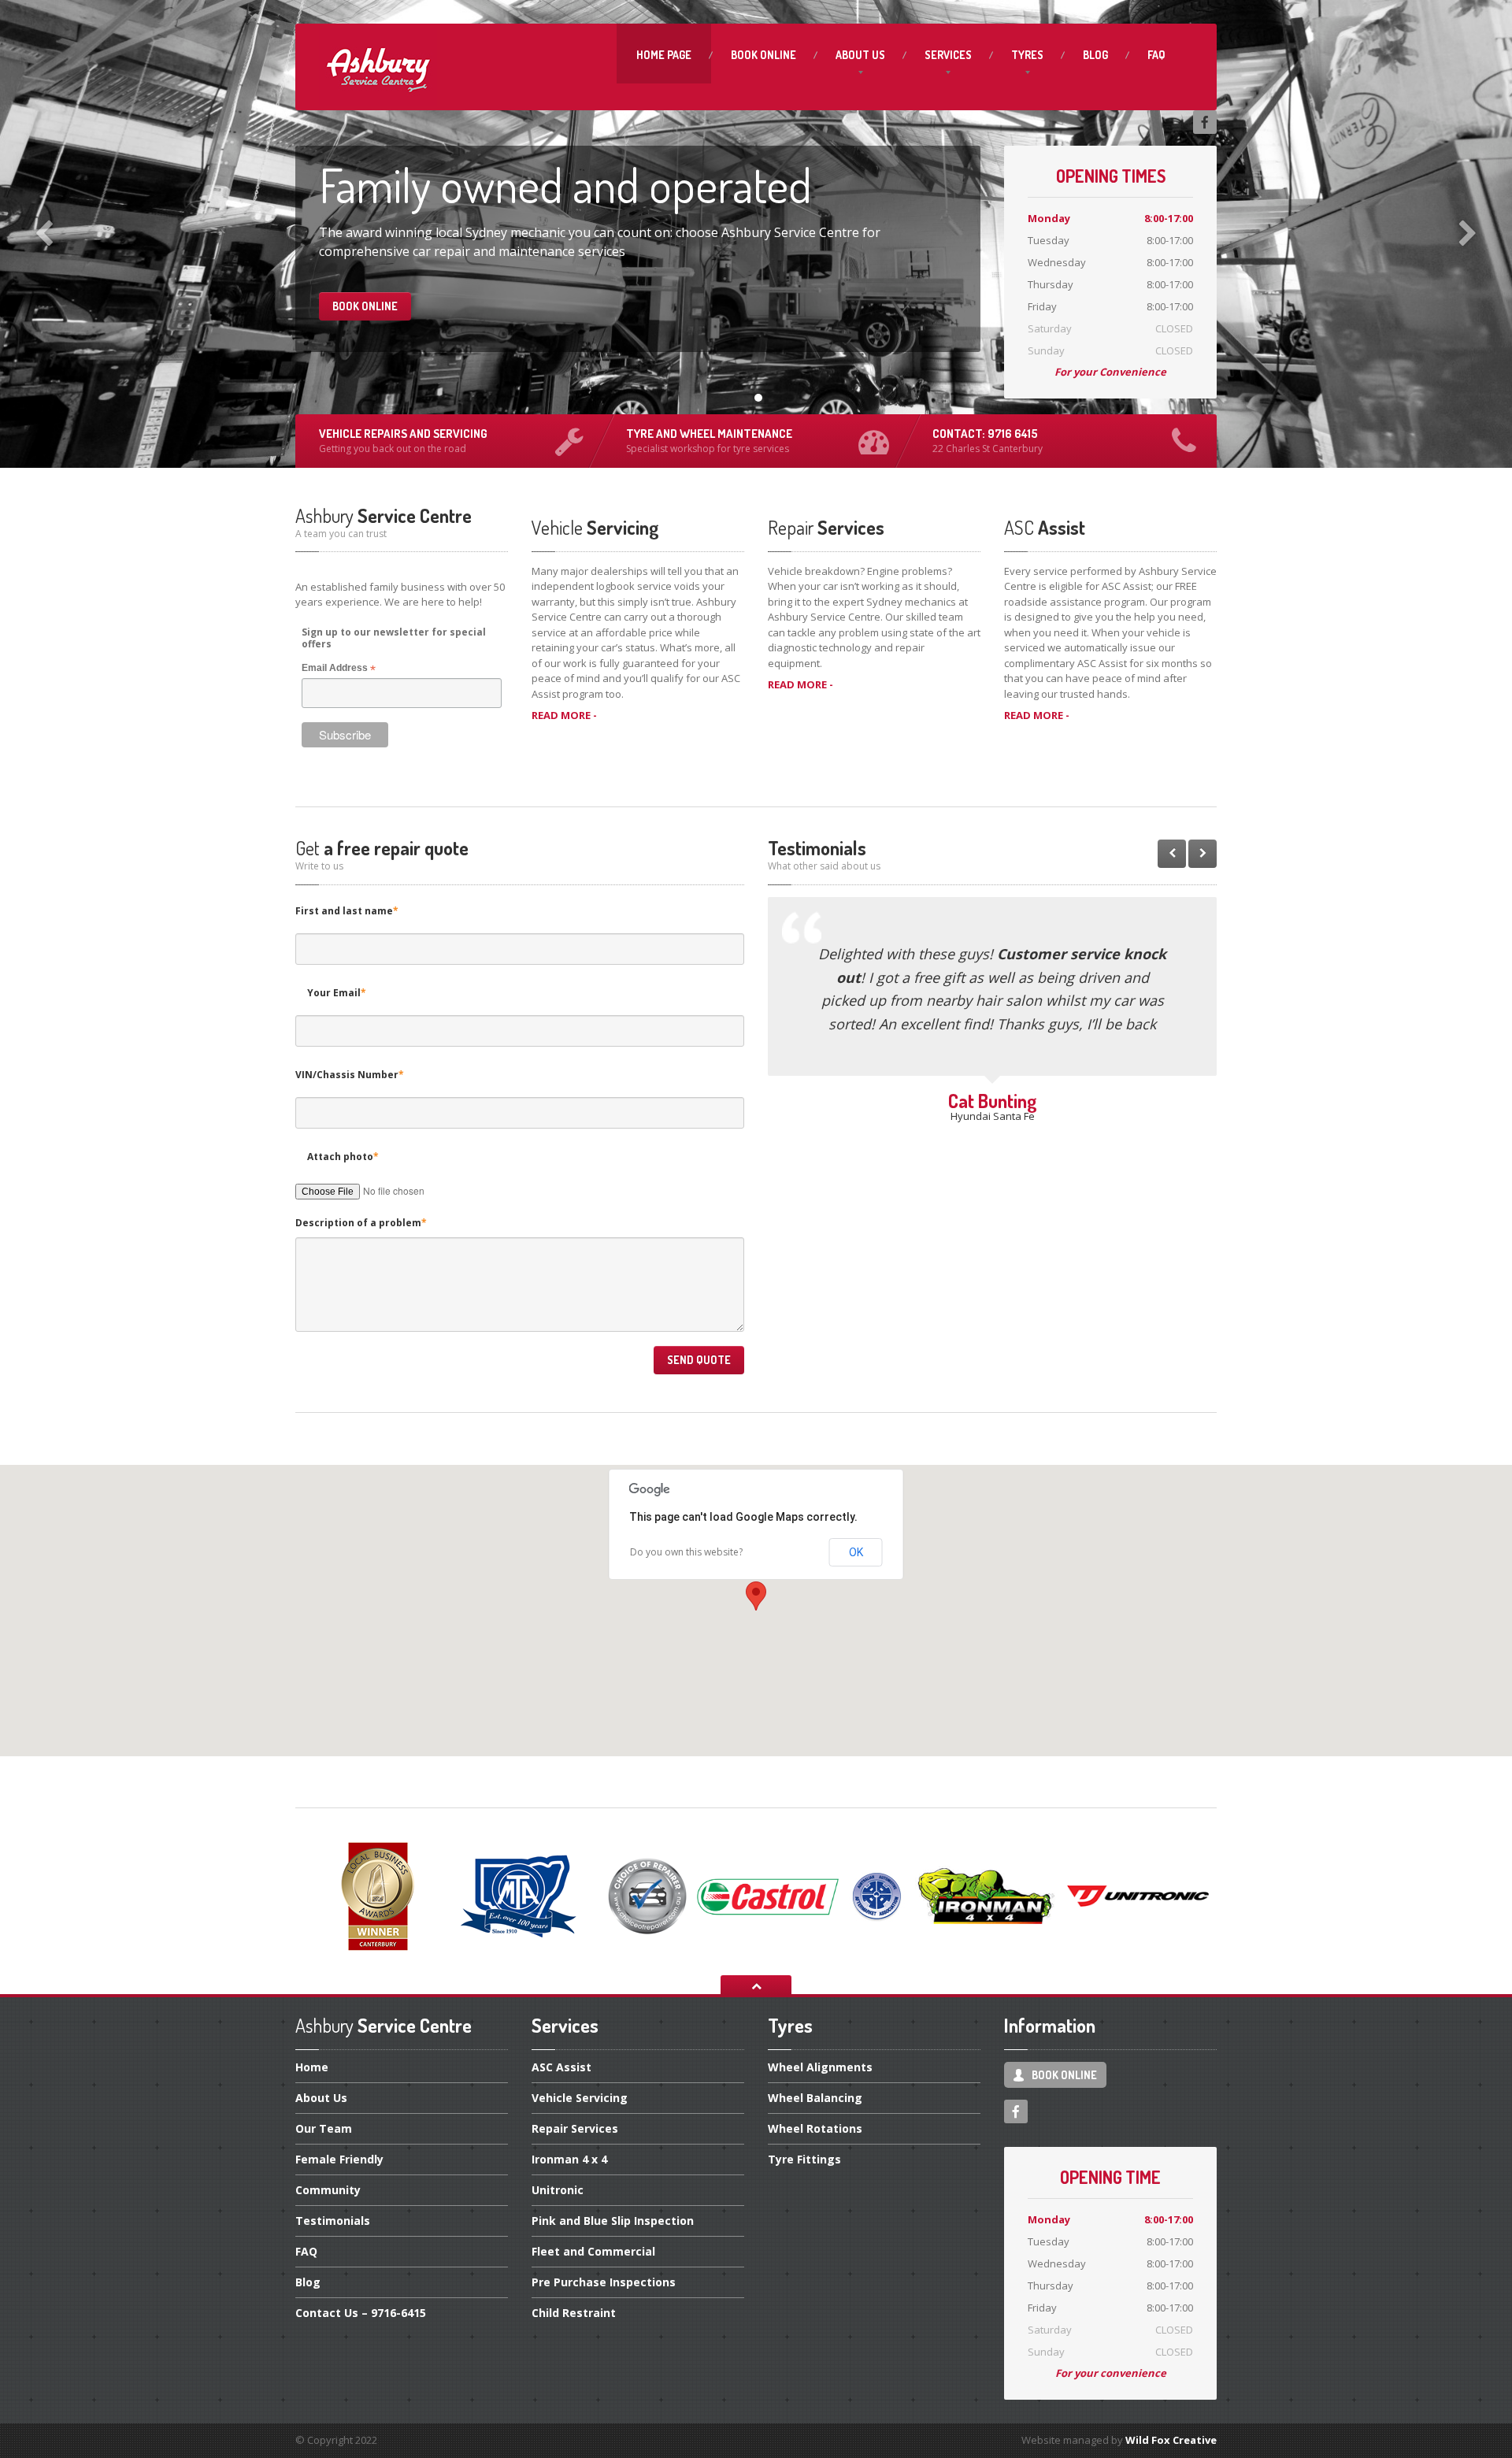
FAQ (1156, 55)
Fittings (804, 2159)
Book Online (365, 306)
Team (324, 2128)
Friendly (339, 2159)
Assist (561, 2068)
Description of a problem (361, 1223)
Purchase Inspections (604, 2282)
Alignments (820, 2068)
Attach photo (343, 1157)
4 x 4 (569, 2159)
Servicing (580, 2098)
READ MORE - (564, 715)
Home (312, 2068)
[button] (756, 1596)
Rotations (815, 2128)
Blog (1095, 55)
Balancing (815, 2098)
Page (664, 55)
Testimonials (333, 2221)
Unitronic (558, 2190)
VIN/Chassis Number (350, 1075)
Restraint (574, 2313)
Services (948, 55)
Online (763, 55)
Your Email (337, 993)
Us (860, 55)
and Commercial (593, 2251)
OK (856, 1552)
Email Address (339, 669)
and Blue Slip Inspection (613, 2221)
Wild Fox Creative (1171, 2440)
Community (328, 2190)
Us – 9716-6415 (361, 2313)
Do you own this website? (686, 1552)
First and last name (347, 911)
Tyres (1027, 55)
